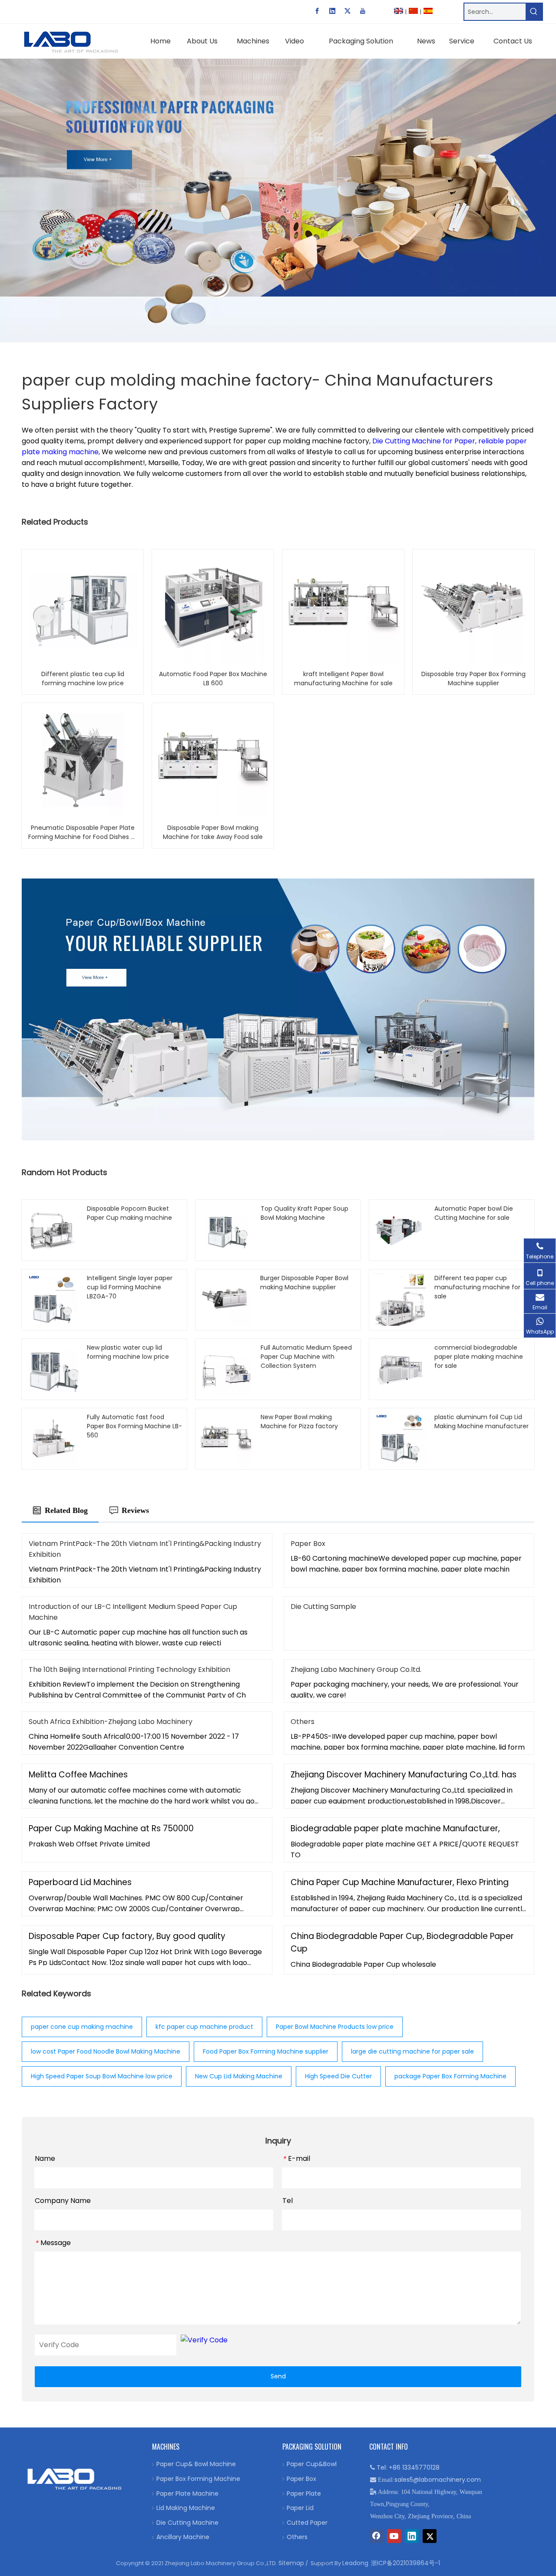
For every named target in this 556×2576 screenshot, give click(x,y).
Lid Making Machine (186, 2508)
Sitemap (291, 2563)
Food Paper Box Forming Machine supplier (266, 2051)
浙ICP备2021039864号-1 (405, 2563)
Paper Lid (300, 2508)
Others (303, 1722)
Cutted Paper (307, 2523)
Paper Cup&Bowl (312, 2464)
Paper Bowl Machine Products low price (335, 2027)
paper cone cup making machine (82, 2027)
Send (278, 2376)
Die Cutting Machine (187, 2523)
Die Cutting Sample (323, 1607)
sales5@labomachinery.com (438, 2480)
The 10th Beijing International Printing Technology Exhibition (129, 1669)
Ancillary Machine (183, 2537)
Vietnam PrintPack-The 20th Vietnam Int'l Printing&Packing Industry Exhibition (145, 1549)
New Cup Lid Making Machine (239, 2076)
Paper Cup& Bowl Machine (196, 2464)
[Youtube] (363, 11)
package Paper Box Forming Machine (450, 2076)
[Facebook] (317, 11)
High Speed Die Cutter (338, 2076)
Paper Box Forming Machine (198, 2479)
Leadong (355, 2563)
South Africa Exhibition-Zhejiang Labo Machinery (111, 1722)
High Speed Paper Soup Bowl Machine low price (102, 2076)
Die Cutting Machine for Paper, (425, 441)
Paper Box (308, 1544)
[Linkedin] (332, 11)
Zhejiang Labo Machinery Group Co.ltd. (356, 1669)
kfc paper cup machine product (204, 2027)
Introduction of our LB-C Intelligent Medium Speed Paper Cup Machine (133, 1612)
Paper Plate (304, 2493)
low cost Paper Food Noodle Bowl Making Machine (106, 2051)
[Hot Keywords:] (534, 12)
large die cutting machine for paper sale (412, 2051)
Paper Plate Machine (187, 2493)
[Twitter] (347, 11)
